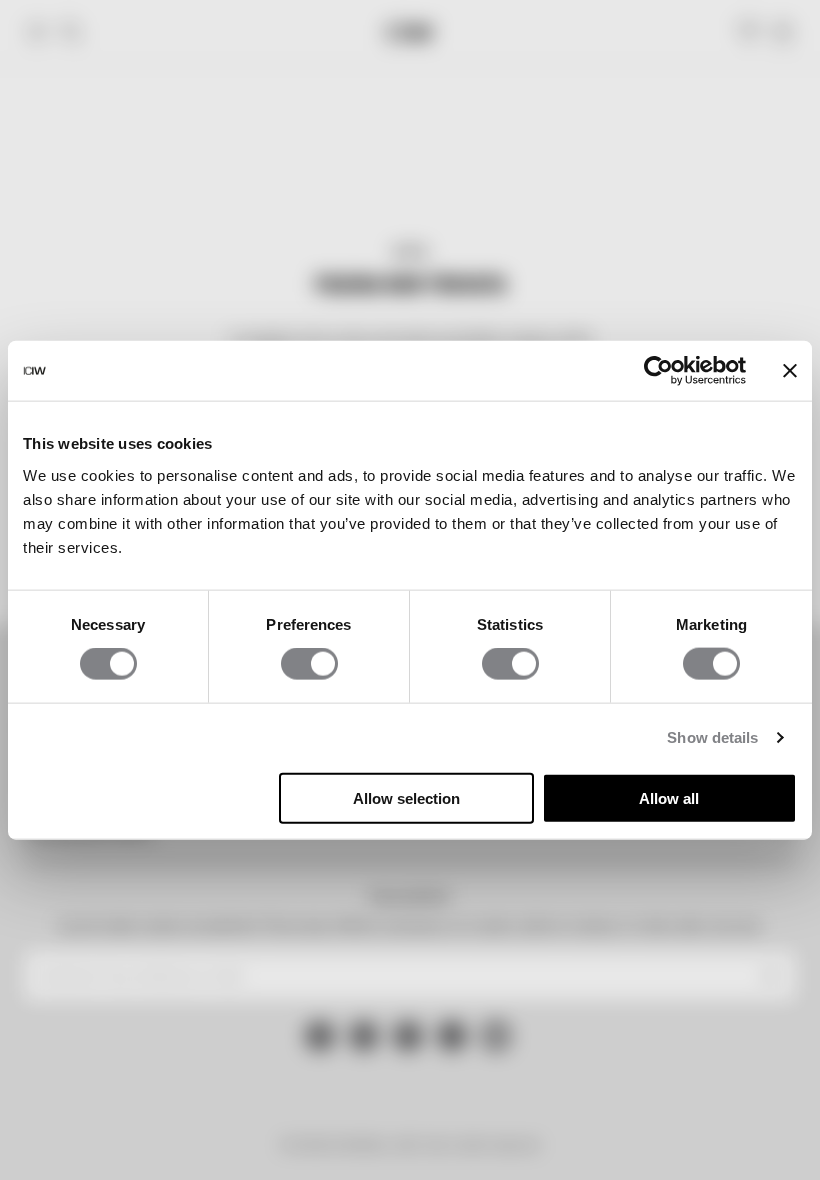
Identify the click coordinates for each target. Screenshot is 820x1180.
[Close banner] (790, 371)
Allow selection (406, 797)
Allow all (669, 797)
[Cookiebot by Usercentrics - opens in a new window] (658, 371)
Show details (712, 737)
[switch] (309, 664)
